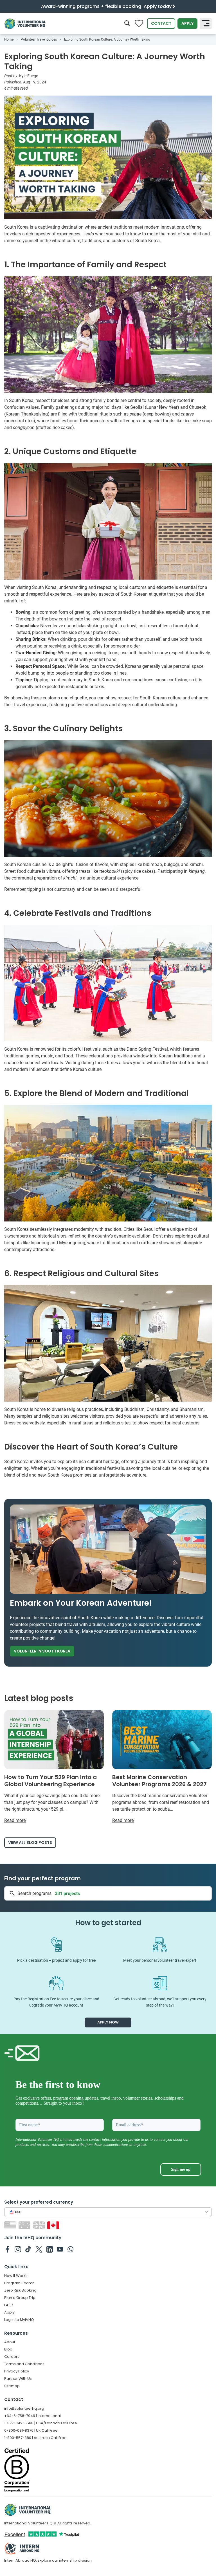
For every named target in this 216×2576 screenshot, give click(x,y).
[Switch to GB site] (40, 2225)
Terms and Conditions (24, 2364)
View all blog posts (30, 1842)
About (10, 2342)
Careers (12, 2357)
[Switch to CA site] (54, 2225)
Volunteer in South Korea (42, 1651)
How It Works (16, 2276)
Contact (161, 23)
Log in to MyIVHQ (19, 2320)
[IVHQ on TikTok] (28, 2249)
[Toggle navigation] (206, 24)
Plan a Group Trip (20, 2298)
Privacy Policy (17, 2371)
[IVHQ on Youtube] (60, 2249)
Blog (8, 2349)
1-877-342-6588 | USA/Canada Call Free (41, 2423)
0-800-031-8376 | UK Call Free (31, 2430)
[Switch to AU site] (25, 2225)
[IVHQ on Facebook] (7, 2249)
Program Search (19, 2283)
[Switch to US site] (11, 2225)
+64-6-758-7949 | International (32, 2416)
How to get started (108, 1923)
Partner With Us (18, 2379)
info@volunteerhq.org (24, 2408)
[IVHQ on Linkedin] (50, 2249)
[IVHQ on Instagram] (18, 2249)
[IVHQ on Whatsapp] (70, 2249)
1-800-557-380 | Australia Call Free (35, 2438)
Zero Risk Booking (20, 2290)
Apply (187, 23)
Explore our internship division (65, 2560)
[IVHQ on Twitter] (39, 2249)
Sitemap (12, 2386)
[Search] (127, 24)
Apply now (108, 2022)
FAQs (9, 2305)
